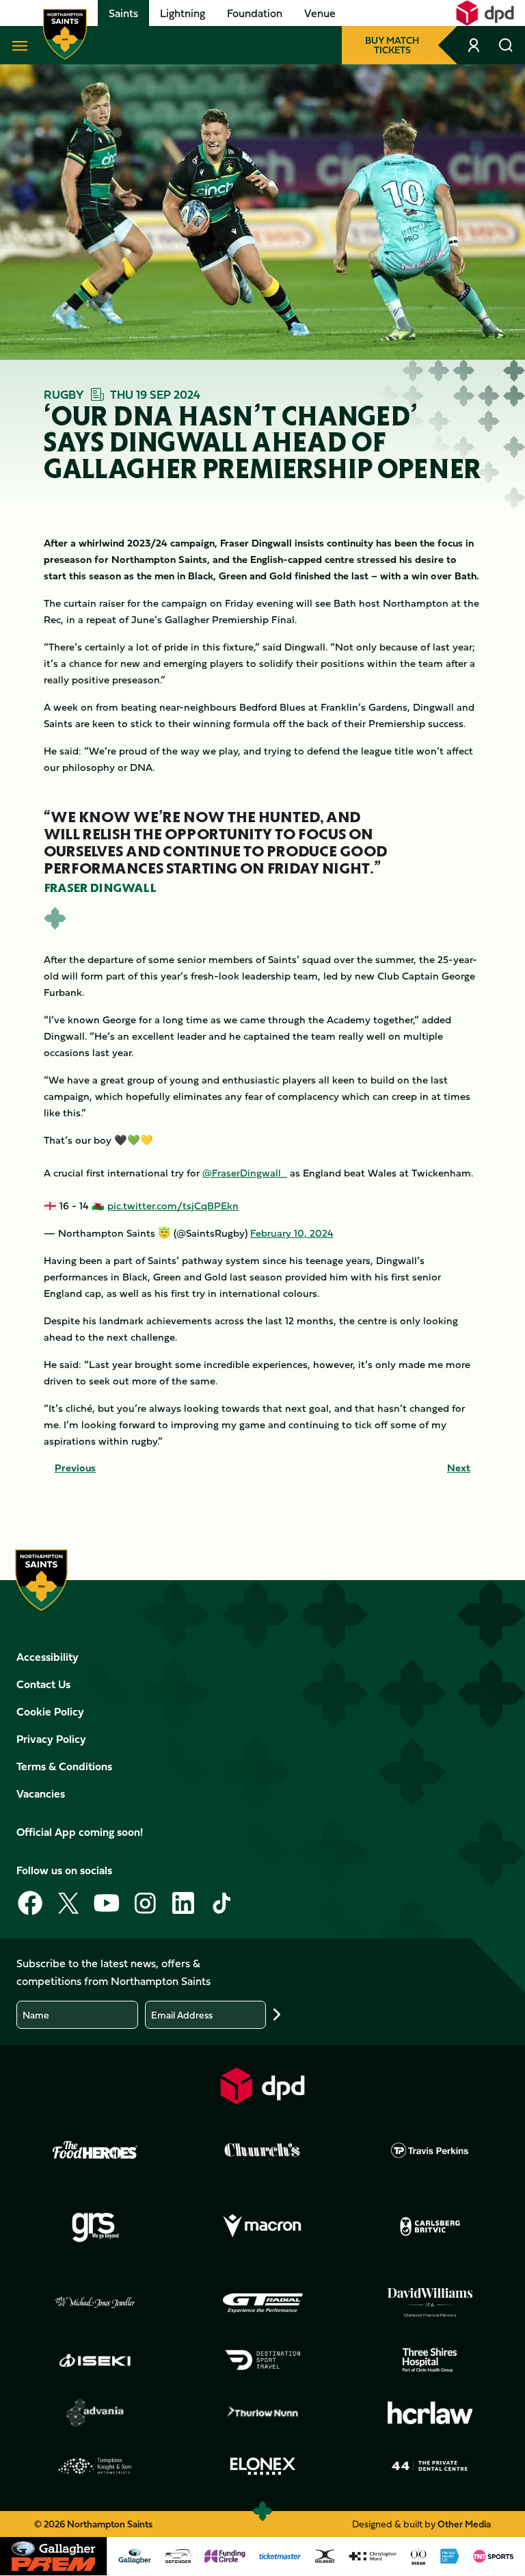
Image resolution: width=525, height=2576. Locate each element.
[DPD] (262, 2086)
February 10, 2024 (292, 1233)
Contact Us (43, 1684)
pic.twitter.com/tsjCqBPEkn (173, 1206)
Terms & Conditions (64, 1766)
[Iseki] (95, 2360)
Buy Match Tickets (392, 45)
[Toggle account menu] (475, 45)
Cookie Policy (50, 1711)
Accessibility (48, 1657)
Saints (123, 13)
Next (459, 1468)
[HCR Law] (430, 2413)
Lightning (183, 13)
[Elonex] (262, 2466)
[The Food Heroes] (95, 2150)
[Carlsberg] (430, 2226)
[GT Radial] (262, 2303)
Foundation (255, 13)
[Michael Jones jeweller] (95, 2303)
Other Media (464, 2524)
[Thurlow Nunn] (262, 2413)
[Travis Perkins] (430, 2150)
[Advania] (95, 2413)
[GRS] (95, 2226)
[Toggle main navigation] (17, 45)
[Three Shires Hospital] (430, 2360)
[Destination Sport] (262, 2360)
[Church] (262, 2150)
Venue (320, 13)
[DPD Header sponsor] (485, 13)
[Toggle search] (506, 45)
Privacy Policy (51, 1739)
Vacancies (41, 1793)
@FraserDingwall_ (245, 1173)
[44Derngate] (430, 2466)
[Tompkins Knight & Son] (95, 2466)
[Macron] (262, 2226)
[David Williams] (430, 2302)
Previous (75, 1468)
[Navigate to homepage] (65, 34)
